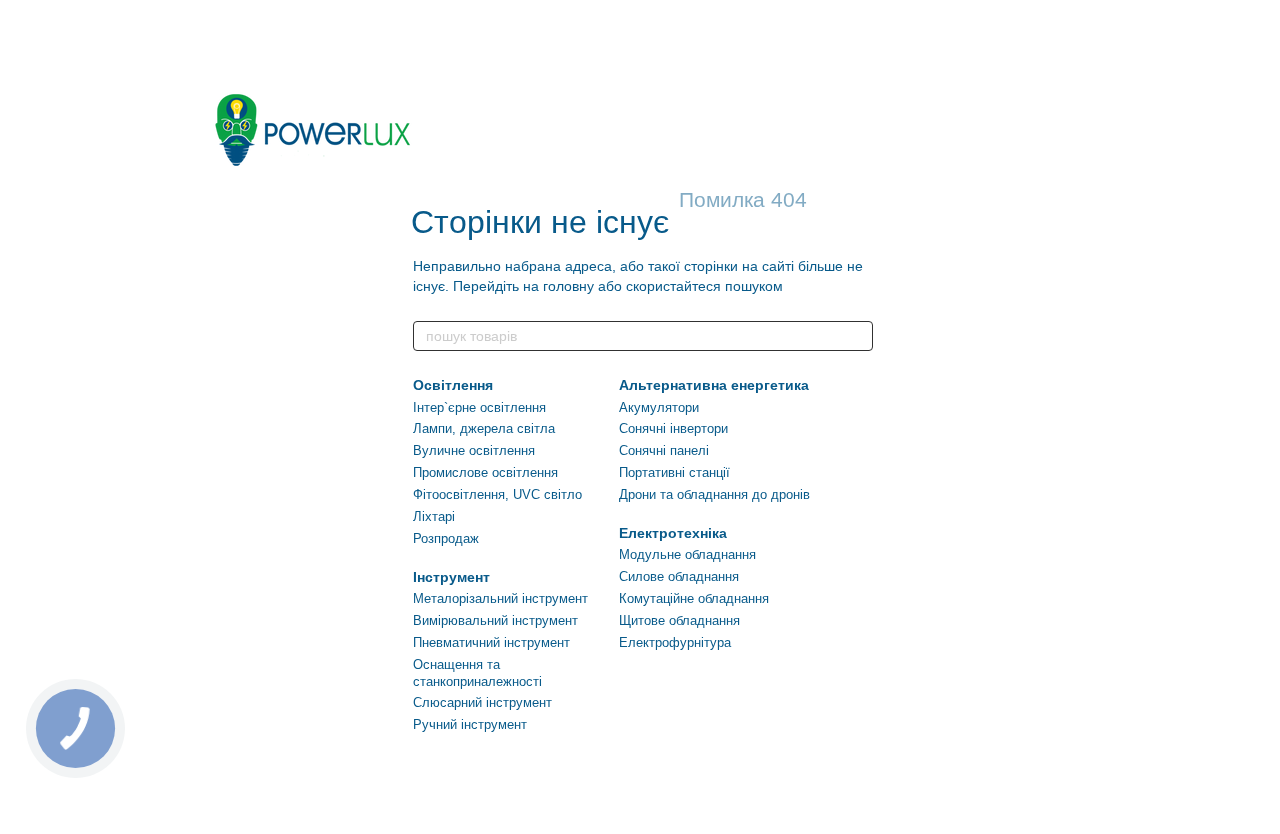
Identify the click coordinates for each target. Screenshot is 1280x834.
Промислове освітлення (485, 472)
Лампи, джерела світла (484, 428)
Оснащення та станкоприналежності (477, 673)
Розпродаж (446, 538)
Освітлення (453, 385)
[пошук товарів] (857, 336)
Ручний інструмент (470, 724)
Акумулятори (659, 407)
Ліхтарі (434, 516)
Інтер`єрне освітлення (479, 407)
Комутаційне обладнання (694, 598)
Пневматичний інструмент (491, 642)
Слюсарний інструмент (482, 702)
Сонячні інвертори (673, 428)
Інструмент (451, 577)
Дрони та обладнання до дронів (714, 494)
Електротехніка (673, 533)
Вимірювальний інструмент (495, 620)
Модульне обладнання (687, 554)
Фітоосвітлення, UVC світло (497, 494)
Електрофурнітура (675, 642)
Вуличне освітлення (474, 450)
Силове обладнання (679, 576)
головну (568, 286)
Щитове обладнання (679, 620)
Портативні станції (674, 472)
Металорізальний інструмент (500, 598)
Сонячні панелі (664, 450)
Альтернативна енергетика (714, 385)
